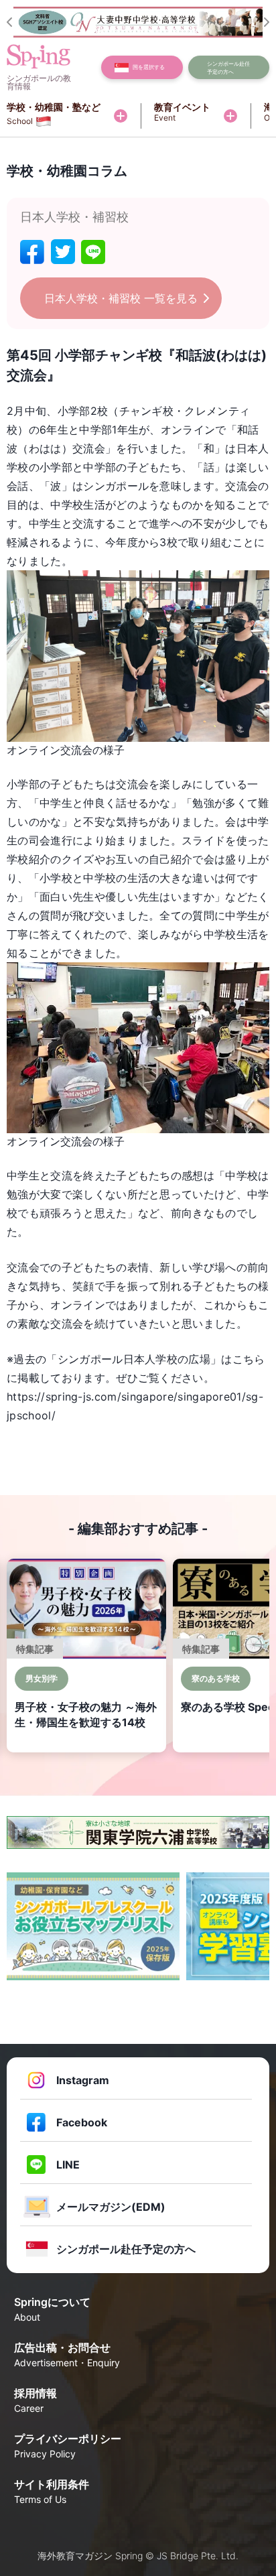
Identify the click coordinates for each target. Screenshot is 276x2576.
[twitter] (63, 252)
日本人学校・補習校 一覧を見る (121, 298)
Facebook (82, 2122)
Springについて (52, 2309)
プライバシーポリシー (68, 2446)
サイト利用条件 (52, 2491)
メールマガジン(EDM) (111, 2207)
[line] (93, 252)
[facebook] (32, 252)
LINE (68, 2165)
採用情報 (36, 2400)
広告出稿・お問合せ (67, 2355)
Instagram (83, 2080)
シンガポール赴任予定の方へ (126, 2249)
